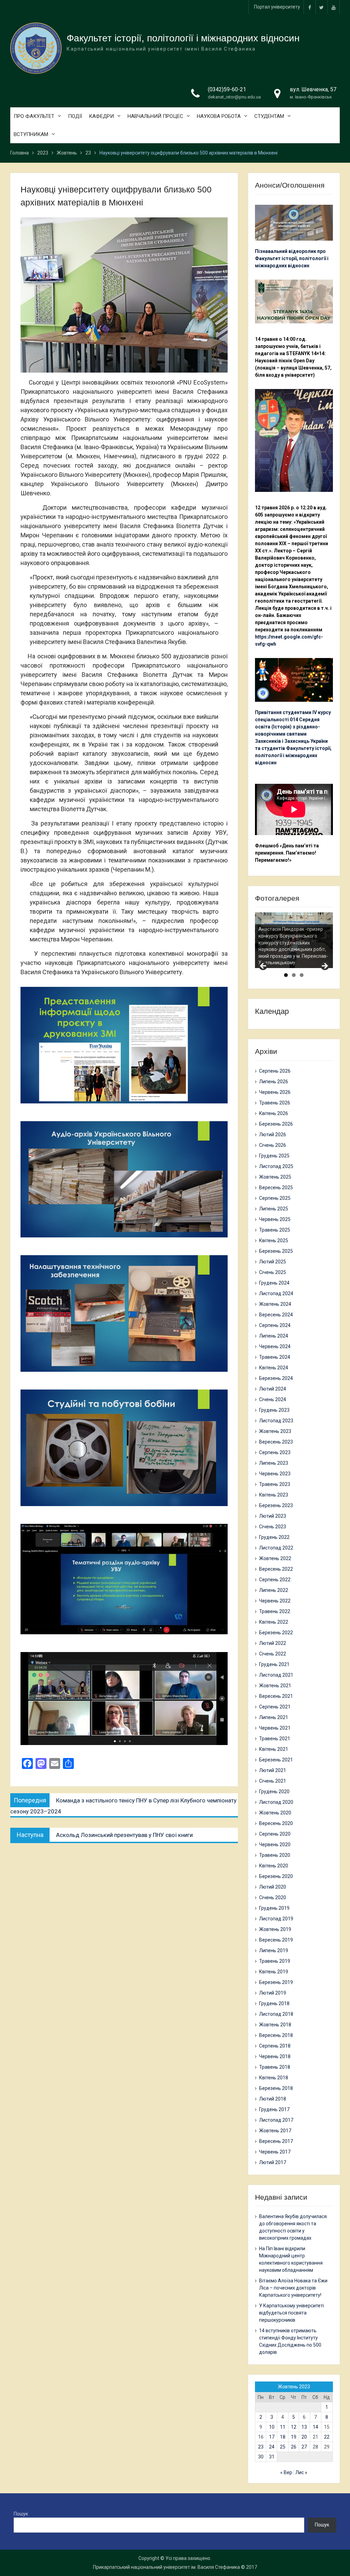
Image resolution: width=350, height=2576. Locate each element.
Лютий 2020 (273, 1887)
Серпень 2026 (275, 1071)
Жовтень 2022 (275, 1558)
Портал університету (277, 7)
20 (304, 2437)
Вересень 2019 (276, 1940)
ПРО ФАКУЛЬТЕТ (34, 116)
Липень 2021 (274, 1717)
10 (272, 2427)
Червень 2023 (275, 1474)
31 (272, 2457)
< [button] (264, 966)
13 (304, 2427)
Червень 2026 (275, 1092)
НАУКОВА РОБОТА (219, 116)
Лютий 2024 (273, 1389)
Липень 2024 (274, 1336)
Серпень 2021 (275, 1707)
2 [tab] (294, 975)
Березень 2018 (276, 2088)
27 (304, 2447)
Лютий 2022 (273, 1643)
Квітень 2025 (274, 1240)
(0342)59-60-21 (227, 89)
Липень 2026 (274, 1082)
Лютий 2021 (273, 1770)
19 (294, 2437)
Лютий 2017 (273, 2162)
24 (272, 2447)
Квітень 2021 (274, 1749)
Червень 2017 (275, 2152)
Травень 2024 (275, 1357)
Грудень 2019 (274, 1908)
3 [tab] (302, 975)
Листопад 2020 (276, 1802)
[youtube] (334, 7)
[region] (294, 940)
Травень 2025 (275, 1230)
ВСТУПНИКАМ (31, 134)
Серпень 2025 (275, 1198)
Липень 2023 (274, 1463)
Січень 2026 (273, 1145)
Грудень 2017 (274, 2109)
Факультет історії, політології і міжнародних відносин (183, 38)
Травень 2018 (275, 2067)
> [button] (324, 966)
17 (272, 2437)
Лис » (301, 2472)
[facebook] (310, 7)
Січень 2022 (273, 1654)
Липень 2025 (274, 1209)
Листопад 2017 (276, 2120)
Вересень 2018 (276, 2035)
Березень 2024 (276, 1378)
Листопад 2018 (276, 2014)
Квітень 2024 (274, 1368)
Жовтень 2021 (275, 1686)
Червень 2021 (275, 1728)
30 (261, 2457)
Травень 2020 (275, 1855)
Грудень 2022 (274, 1537)
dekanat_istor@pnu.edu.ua (234, 97)
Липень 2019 (274, 1950)
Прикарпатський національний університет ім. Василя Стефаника (166, 2567)
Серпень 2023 (275, 1452)
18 (283, 2437)
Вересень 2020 (276, 1823)
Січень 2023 (273, 1527)
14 (315, 2427)
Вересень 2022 (276, 1569)
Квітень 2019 (274, 1972)
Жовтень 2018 (275, 2025)
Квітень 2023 (274, 1495)
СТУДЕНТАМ (269, 116)
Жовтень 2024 (275, 1304)
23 (261, 2447)
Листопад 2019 (276, 1919)
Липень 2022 (274, 1590)
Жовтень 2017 (275, 2131)
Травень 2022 (275, 1611)
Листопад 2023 (276, 1421)
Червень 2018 (275, 2056)
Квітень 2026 (274, 1113)
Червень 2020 (275, 1844)
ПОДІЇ (75, 116)
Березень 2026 (276, 1124)
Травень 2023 (275, 1484)
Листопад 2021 (276, 1675)
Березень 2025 (276, 1251)
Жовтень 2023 (275, 1431)
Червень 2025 (275, 1219)
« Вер (286, 2472)
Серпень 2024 (275, 1325)
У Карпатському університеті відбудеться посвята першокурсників (292, 2313)
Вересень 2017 (276, 2141)
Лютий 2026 (273, 1135)
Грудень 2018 (274, 2003)
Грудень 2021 (274, 1664)
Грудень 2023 (274, 1410)
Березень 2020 (276, 1876)
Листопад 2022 (276, 1548)
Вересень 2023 (276, 1442)
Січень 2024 (273, 1399)
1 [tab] (286, 975)
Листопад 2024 (276, 1293)
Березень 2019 (276, 1982)
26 (294, 2447)
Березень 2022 (276, 1633)
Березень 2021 (276, 1760)
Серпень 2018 (275, 2046)
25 (283, 2447)
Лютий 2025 (273, 1262)
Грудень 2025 (274, 1156)
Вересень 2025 (276, 1188)
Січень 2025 (273, 1272)
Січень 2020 (273, 1897)
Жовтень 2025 (275, 1177)
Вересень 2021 (276, 1696)
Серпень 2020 (275, 1834)
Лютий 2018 (273, 2099)
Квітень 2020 (274, 1866)
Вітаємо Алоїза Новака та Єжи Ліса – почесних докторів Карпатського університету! (293, 2288)
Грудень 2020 (274, 1792)
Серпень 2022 (275, 1580)
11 (283, 2427)
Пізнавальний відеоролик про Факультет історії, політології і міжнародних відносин (292, 258)
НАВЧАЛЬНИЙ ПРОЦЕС (155, 116)
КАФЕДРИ (101, 116)
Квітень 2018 (274, 2078)
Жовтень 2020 (275, 1813)
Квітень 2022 (274, 1622)
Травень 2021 (275, 1739)
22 (327, 2437)
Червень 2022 (275, 1601)
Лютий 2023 (273, 1516)
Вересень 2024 (276, 1315)
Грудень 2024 (274, 1283)
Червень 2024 (275, 1346)
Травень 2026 (275, 1103)
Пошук (21, 2514)
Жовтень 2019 (275, 1929)
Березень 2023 (276, 1505)
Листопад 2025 (276, 1166)
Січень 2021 (273, 1781)
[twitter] (322, 7)
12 (294, 2427)
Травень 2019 (275, 1961)
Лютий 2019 (273, 1993)
